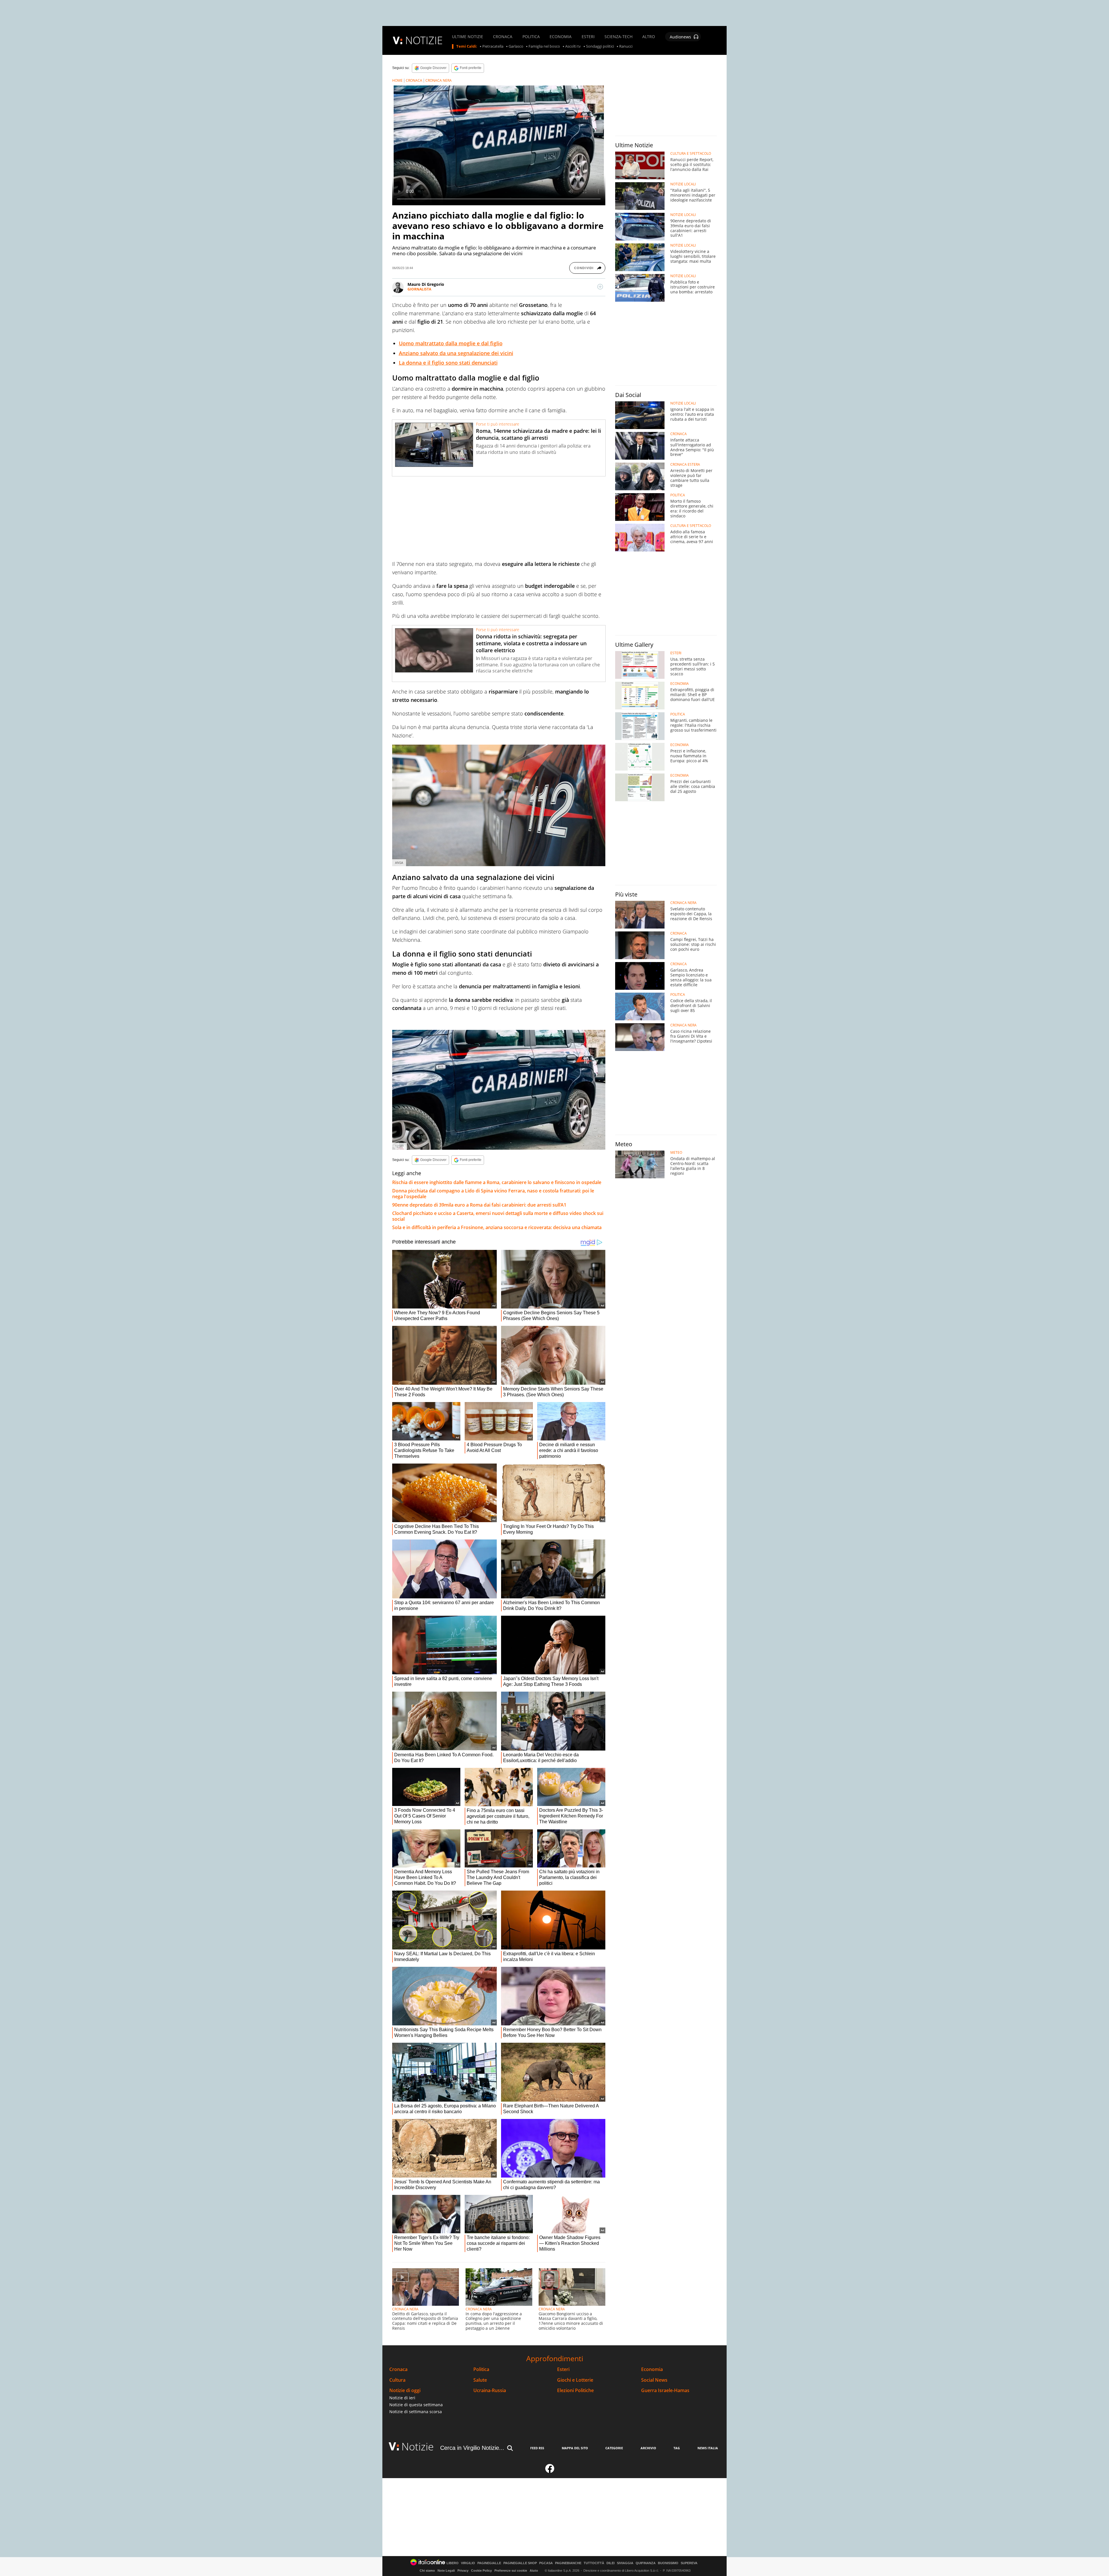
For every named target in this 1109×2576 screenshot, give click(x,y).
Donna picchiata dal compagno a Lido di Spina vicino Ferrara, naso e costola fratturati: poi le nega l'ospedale (493, 1194)
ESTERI (588, 37)
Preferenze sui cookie (511, 2571)
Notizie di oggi (405, 2390)
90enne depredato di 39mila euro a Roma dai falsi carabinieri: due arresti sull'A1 (479, 1205)
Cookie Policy (481, 2571)
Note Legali (446, 2571)
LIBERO (453, 2563)
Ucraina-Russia (490, 2390)
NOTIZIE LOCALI (683, 184)
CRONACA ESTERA (685, 465)
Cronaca (398, 2369)
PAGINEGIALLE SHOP (520, 2563)
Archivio (648, 2448)
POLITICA (531, 37)
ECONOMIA (561, 37)
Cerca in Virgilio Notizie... (472, 2448)
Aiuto (534, 2571)
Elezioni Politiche (575, 2390)
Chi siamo (427, 2571)
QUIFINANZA (646, 2563)
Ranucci (626, 46)
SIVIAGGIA (625, 2563)
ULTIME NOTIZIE (468, 37)
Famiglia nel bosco (544, 46)
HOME (397, 80)
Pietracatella (493, 46)
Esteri (563, 2369)
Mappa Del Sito (575, 2448)
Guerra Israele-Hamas (665, 2390)
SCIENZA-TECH (618, 37)
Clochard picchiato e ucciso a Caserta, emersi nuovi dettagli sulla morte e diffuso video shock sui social (498, 1216)
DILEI (611, 2563)
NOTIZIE (424, 40)
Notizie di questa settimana (416, 2405)
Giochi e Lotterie (575, 2380)
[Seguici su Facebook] (550, 2471)
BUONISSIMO (668, 2563)
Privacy (463, 2571)
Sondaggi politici (600, 46)
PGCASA (546, 2563)
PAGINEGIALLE (489, 2563)
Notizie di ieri (402, 2398)
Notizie (418, 2447)
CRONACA (503, 37)
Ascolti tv (573, 46)
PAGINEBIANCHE (568, 2563)
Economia (652, 2369)
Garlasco (516, 46)
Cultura (397, 2380)
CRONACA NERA (439, 80)
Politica (481, 2369)
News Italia (708, 2448)
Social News (654, 2380)
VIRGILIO (468, 2563)
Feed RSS (537, 2448)
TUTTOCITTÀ (594, 2563)
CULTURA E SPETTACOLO (691, 154)
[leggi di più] (600, 287)
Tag (677, 2448)
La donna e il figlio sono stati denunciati (448, 363)
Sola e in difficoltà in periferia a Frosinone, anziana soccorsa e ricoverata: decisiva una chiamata (497, 1227)
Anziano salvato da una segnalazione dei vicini (456, 353)
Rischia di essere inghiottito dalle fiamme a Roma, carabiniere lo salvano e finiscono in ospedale (497, 1182)
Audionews (680, 37)
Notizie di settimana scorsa (416, 2412)
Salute (480, 2380)
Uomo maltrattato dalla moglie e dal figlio (451, 343)
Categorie (614, 2448)
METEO (676, 1153)
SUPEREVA (689, 2563)
